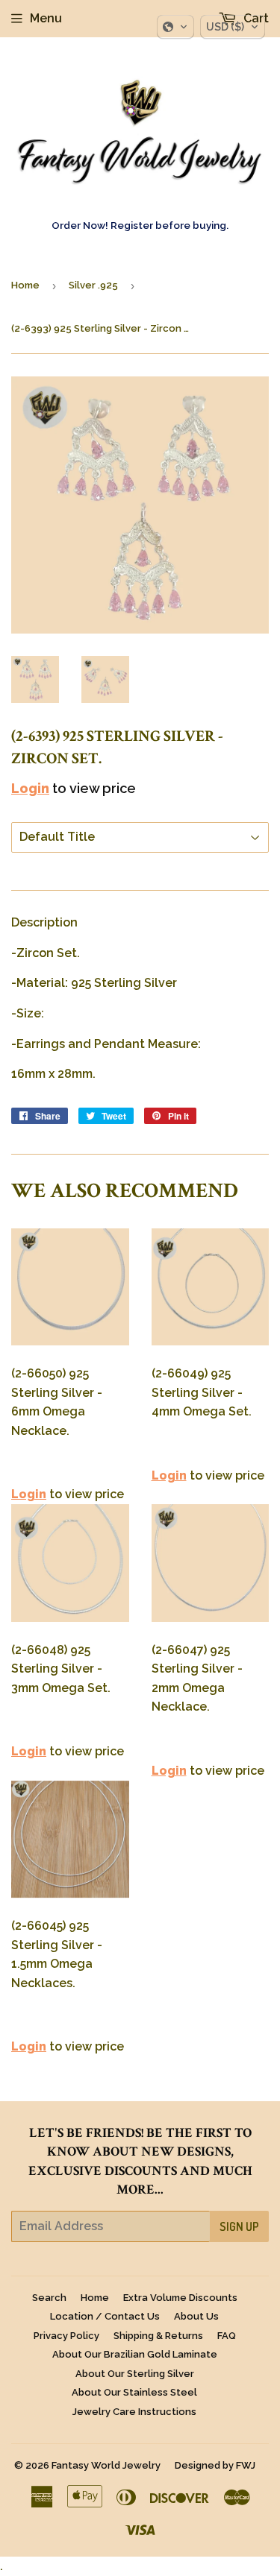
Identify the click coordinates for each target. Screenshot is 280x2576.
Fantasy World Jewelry (106, 2465)
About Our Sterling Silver (135, 2374)
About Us (196, 2316)
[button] (175, 27)
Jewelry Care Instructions (134, 2412)
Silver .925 (93, 285)
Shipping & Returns (158, 2336)
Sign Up (239, 2226)
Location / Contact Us (105, 2316)
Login (30, 788)
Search (49, 2298)
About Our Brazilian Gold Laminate (135, 2354)
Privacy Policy (66, 2336)
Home (25, 285)
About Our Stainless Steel (134, 2392)
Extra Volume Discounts (180, 2298)
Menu (46, 18)
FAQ (227, 2336)
